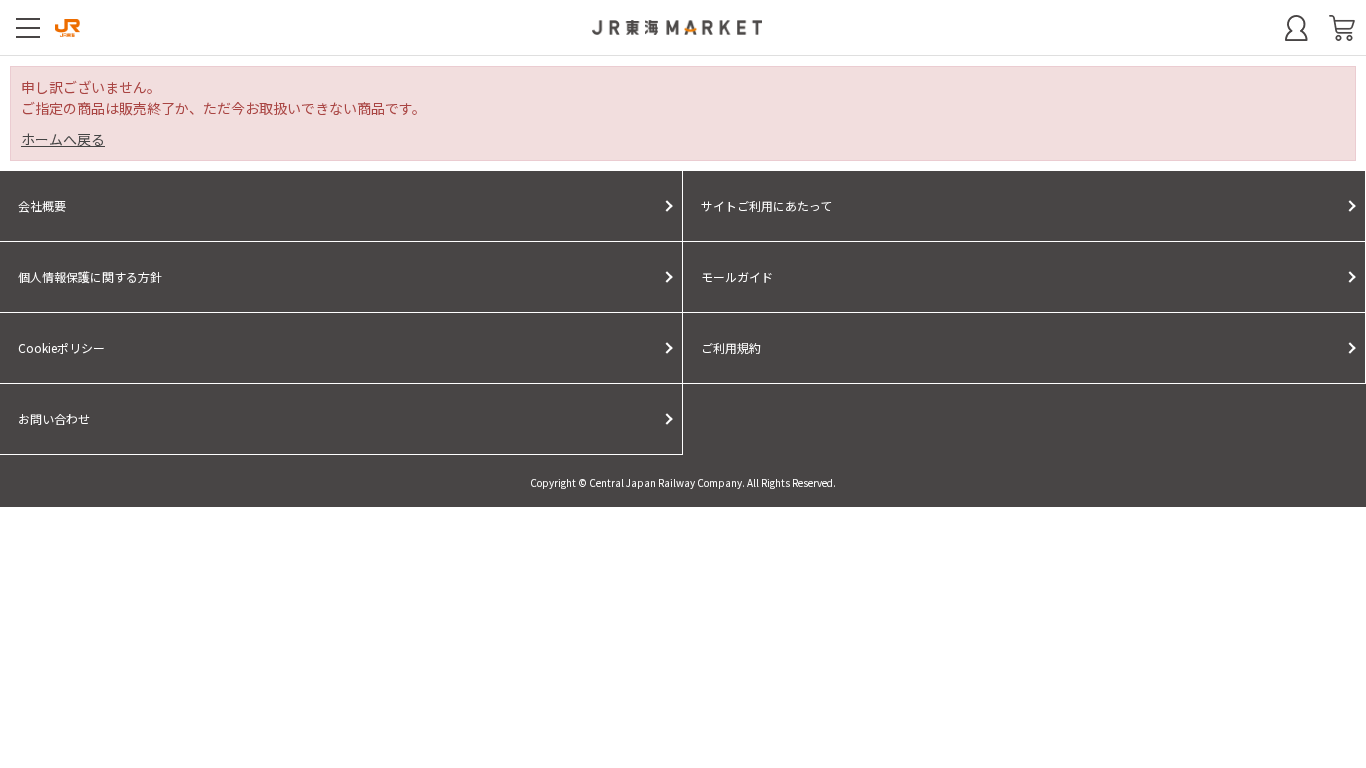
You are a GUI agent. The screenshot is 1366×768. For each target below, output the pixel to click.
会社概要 (42, 205)
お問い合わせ (54, 418)
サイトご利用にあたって (766, 205)
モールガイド (737, 276)
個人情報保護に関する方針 (90, 276)
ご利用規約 (731, 347)
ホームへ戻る (63, 139)
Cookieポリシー (61, 347)
